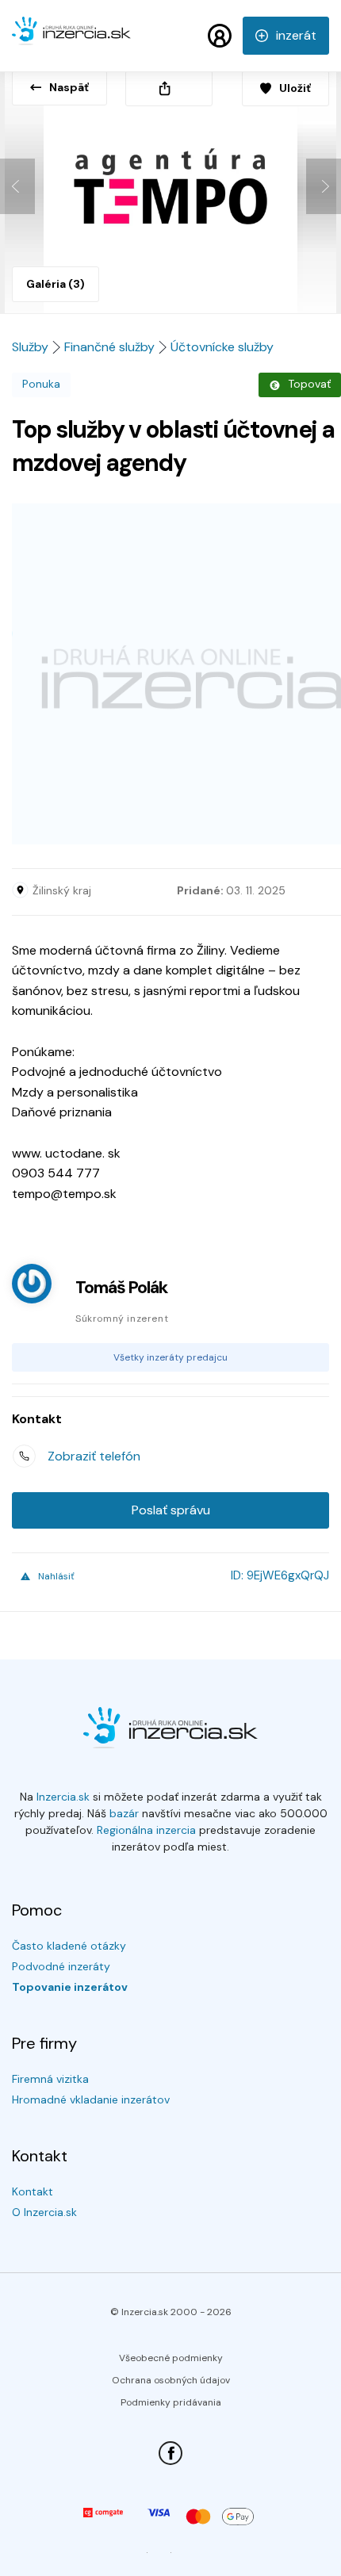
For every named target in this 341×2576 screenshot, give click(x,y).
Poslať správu (171, 1510)
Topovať (309, 384)
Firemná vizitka (50, 2079)
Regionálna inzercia (146, 1830)
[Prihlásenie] (220, 36)
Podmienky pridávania (171, 2402)
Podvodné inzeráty (61, 1966)
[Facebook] (170, 2453)
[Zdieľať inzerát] (169, 88)
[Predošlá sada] (17, 186)
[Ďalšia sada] (324, 186)
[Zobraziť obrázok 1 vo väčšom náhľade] (170, 187)
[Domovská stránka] (71, 38)
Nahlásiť (56, 1576)
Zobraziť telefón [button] (94, 1456)
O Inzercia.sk (44, 2212)
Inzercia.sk (63, 1797)
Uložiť (295, 88)
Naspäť (69, 87)
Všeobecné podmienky (171, 2358)
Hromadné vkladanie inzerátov (91, 2099)
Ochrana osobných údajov (171, 2380)
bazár (124, 1813)
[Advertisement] (170, 674)
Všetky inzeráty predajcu (170, 1357)
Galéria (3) (56, 284)
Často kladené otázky (69, 1946)
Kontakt (33, 2191)
